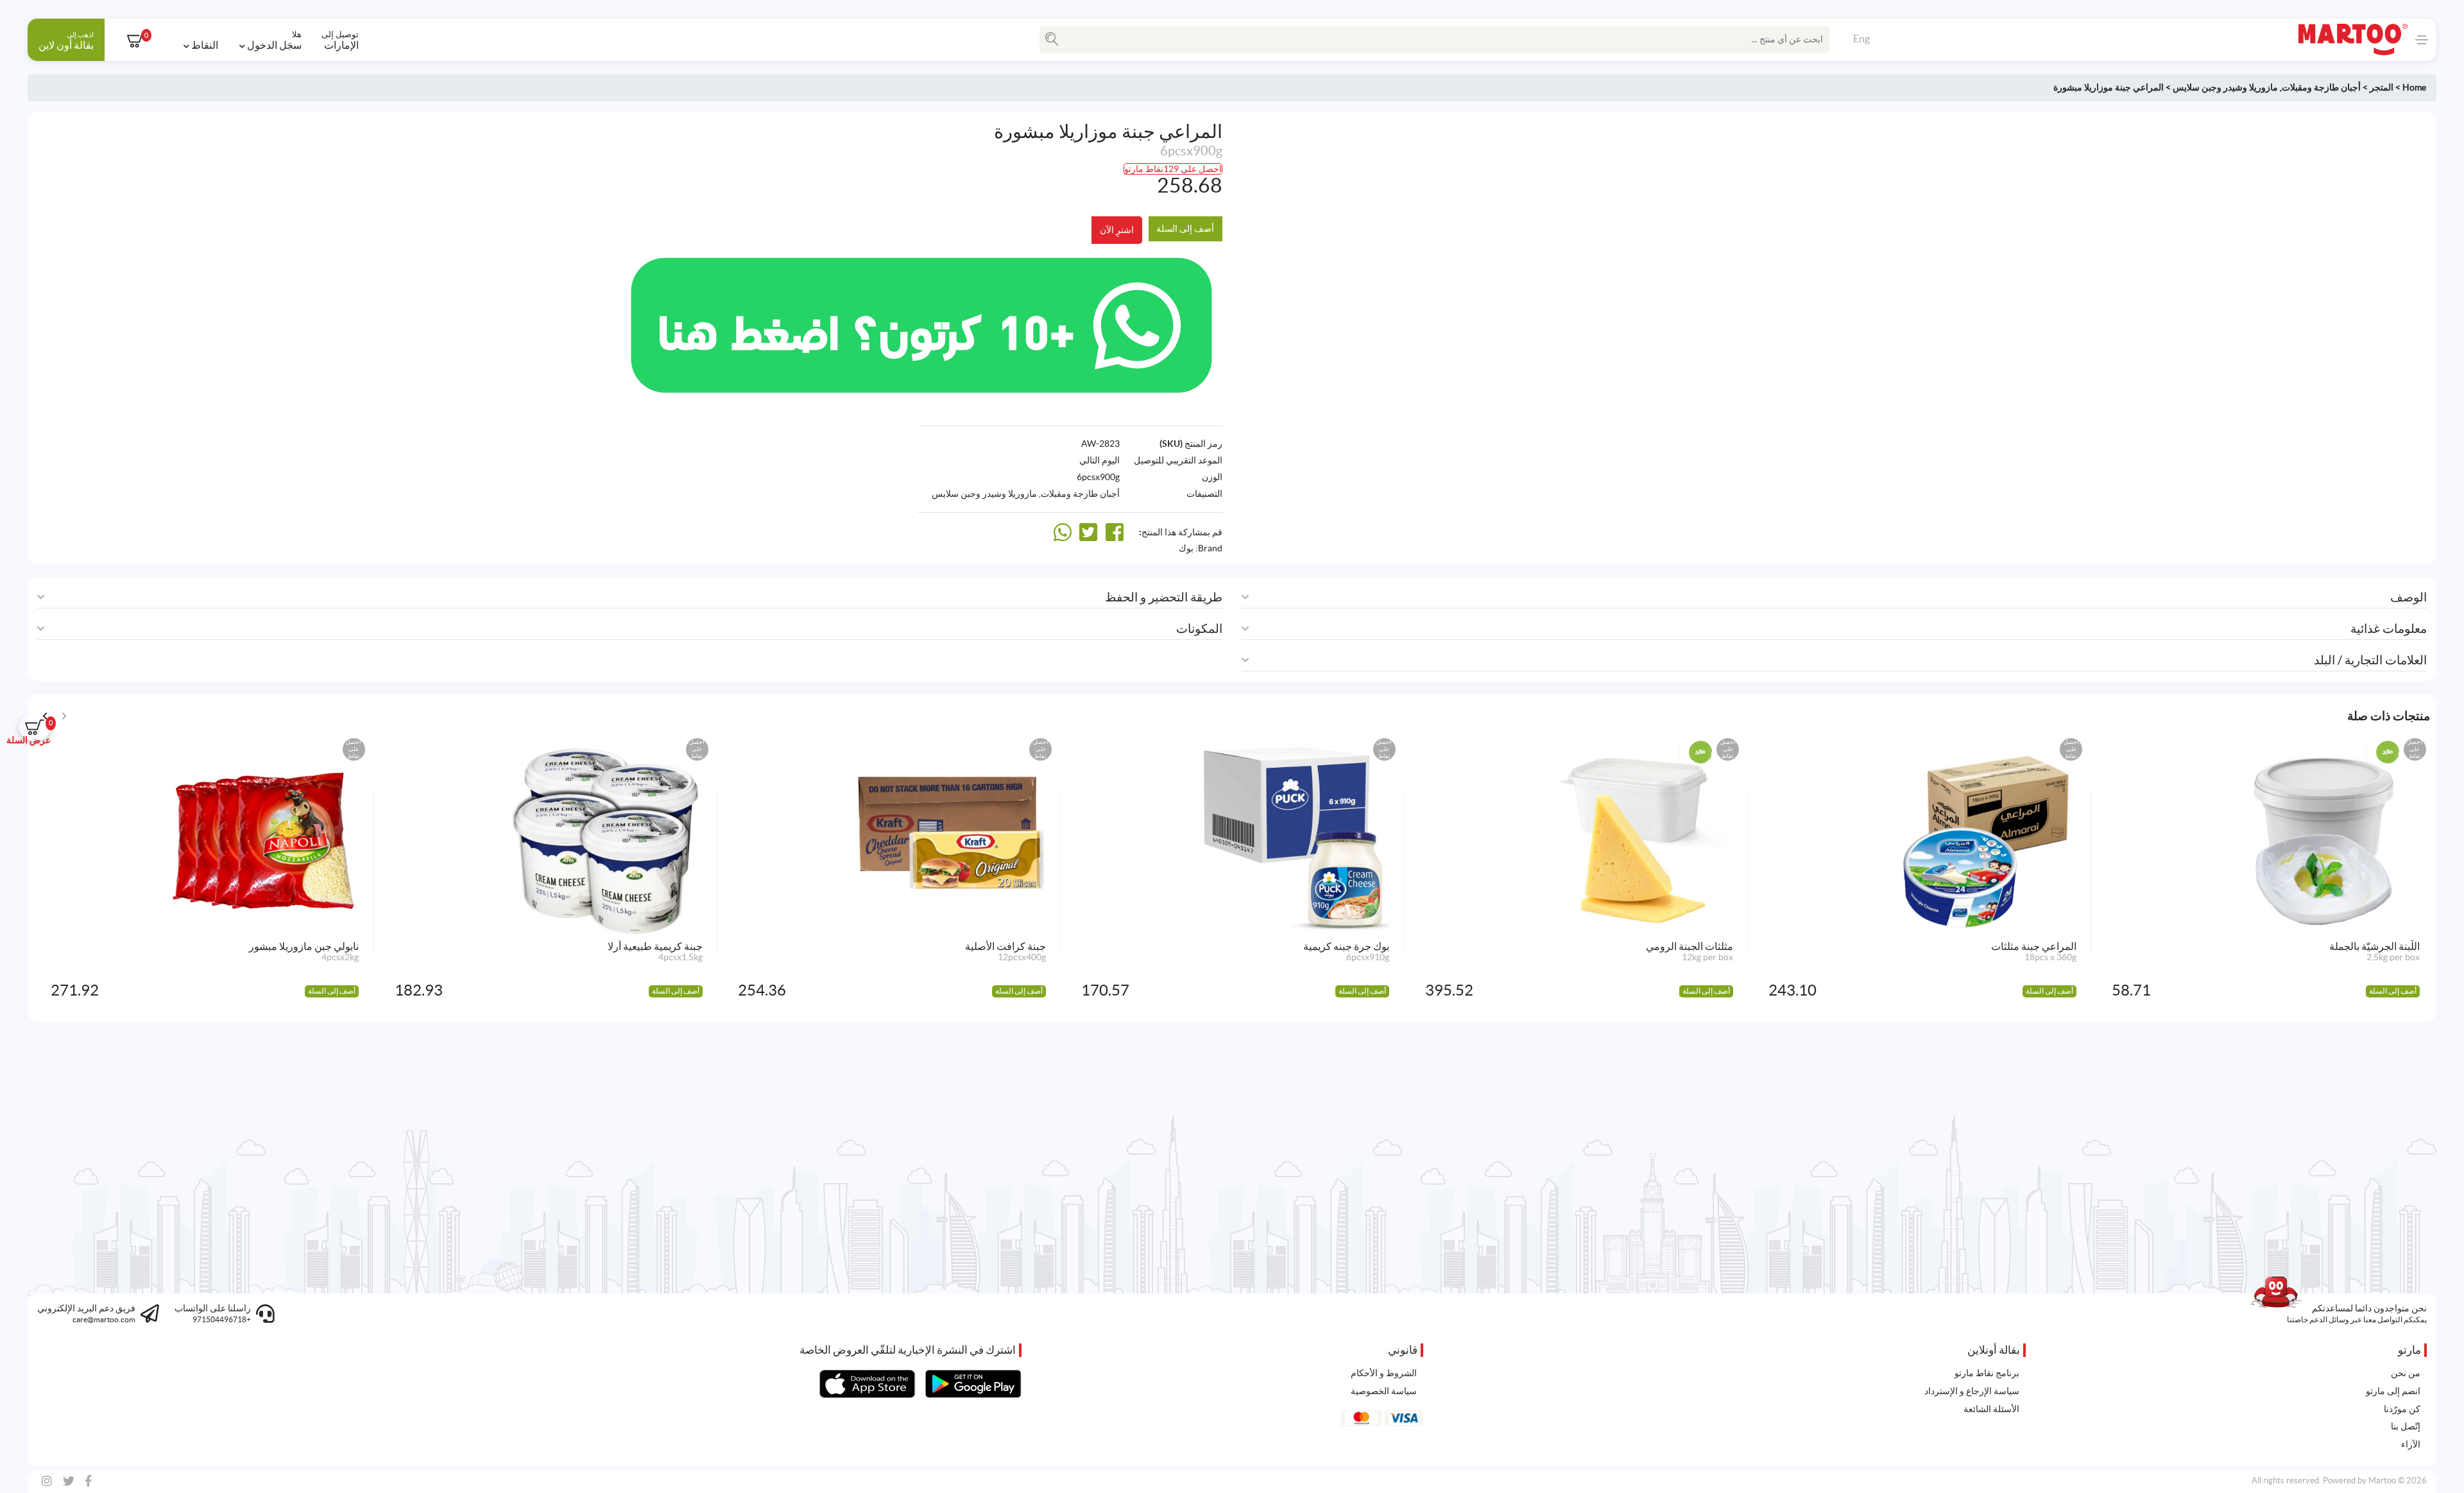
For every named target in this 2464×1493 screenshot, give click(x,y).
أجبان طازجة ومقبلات (2321, 87)
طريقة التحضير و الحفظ (1164, 597)
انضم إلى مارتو (2393, 1391)
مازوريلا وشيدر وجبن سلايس (2225, 87)
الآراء (2411, 1444)
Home (2414, 87)
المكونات (1199, 629)
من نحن (2406, 1373)
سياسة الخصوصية (1384, 1391)
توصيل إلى (340, 40)
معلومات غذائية (2389, 629)
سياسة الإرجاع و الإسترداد (1972, 1391)
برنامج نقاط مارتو (1987, 1373)
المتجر (2382, 87)
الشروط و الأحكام (1384, 1373)
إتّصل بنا (2406, 1426)
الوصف (2408, 597)
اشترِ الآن (1117, 230)
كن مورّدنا (2402, 1409)
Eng (1861, 39)
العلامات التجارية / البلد (2370, 660)
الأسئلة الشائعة (1991, 1409)
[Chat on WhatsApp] (921, 323)
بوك (1186, 548)
